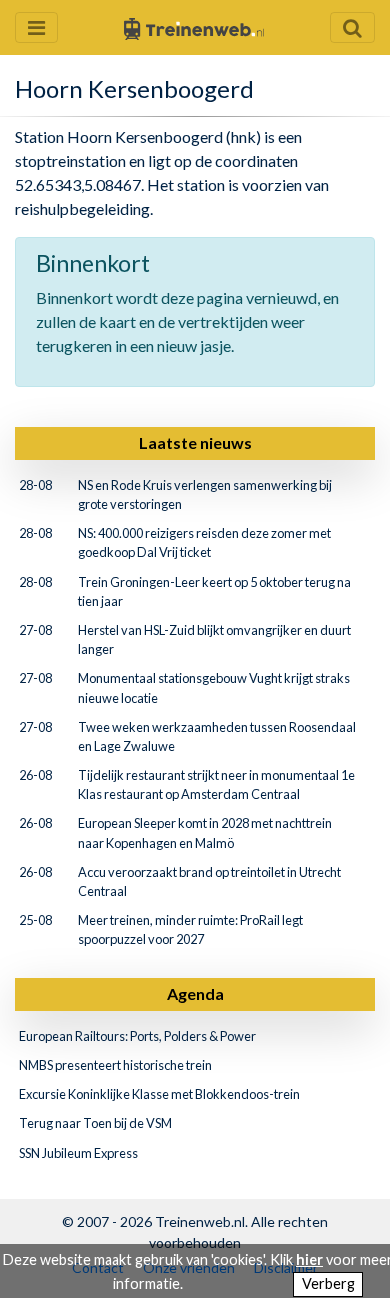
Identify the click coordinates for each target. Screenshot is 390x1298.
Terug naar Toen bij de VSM (95, 1123)
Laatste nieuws (195, 442)
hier (309, 1259)
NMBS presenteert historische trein (115, 1065)
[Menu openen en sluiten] (36, 27)
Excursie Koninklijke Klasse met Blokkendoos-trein (159, 1094)
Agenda (195, 993)
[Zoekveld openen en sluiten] (352, 27)
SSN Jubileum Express (78, 1153)
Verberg (328, 1283)
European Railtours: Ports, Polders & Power (137, 1036)
